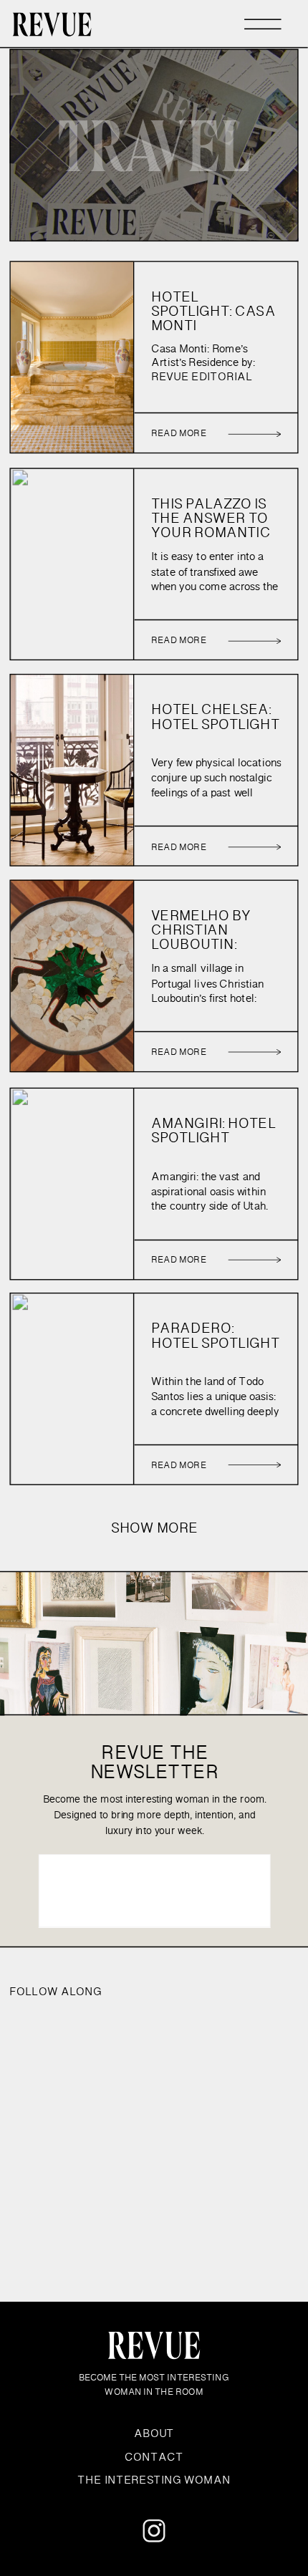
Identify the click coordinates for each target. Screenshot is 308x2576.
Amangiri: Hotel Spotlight (213, 1132)
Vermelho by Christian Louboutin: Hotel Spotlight (215, 937)
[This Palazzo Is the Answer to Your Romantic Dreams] (254, 641)
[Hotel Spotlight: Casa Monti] (254, 434)
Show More (155, 1529)
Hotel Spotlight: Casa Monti (213, 312)
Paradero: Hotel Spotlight (215, 1336)
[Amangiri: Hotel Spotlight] (254, 1259)
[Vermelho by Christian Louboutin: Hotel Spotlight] (254, 1051)
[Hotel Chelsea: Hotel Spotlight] (254, 846)
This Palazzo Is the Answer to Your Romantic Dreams (211, 526)
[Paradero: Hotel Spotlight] (254, 1464)
